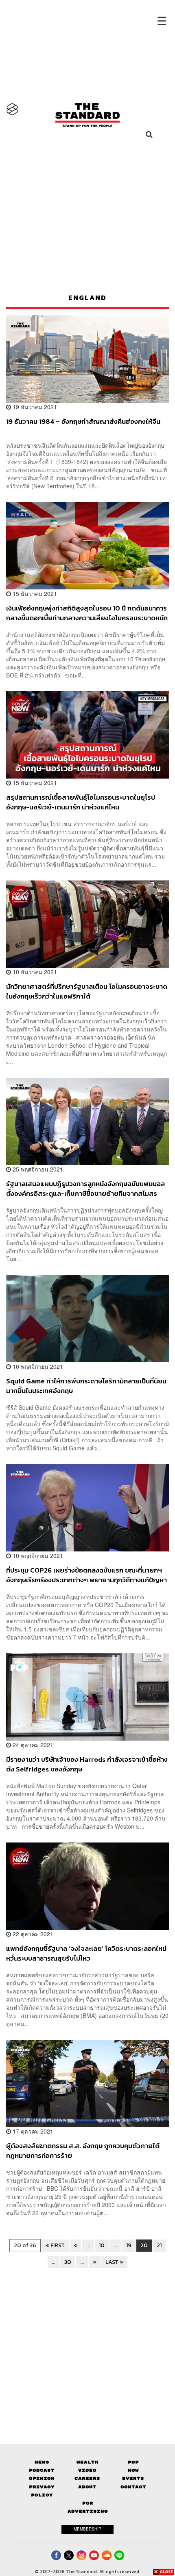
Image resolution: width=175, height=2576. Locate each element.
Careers (87, 2478)
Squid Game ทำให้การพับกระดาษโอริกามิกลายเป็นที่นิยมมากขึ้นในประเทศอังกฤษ (86, 1386)
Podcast (42, 2470)
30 (68, 2262)
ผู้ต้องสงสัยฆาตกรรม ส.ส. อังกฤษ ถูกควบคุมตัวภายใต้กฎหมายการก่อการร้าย (83, 2150)
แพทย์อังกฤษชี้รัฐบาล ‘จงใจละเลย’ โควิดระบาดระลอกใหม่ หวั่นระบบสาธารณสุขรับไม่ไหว (86, 1953)
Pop (133, 2462)
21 (159, 2245)
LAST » (114, 2262)
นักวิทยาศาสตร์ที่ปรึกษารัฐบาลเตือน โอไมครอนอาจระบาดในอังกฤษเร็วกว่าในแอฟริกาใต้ (87, 991)
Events (133, 2478)
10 (102, 2245)
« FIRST (55, 2245)
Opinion (42, 2478)
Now (133, 2470)
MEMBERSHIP (87, 2529)
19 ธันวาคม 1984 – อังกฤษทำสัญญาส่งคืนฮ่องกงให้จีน (83, 422)
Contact (133, 2487)
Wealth (87, 2462)
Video (87, 2470)
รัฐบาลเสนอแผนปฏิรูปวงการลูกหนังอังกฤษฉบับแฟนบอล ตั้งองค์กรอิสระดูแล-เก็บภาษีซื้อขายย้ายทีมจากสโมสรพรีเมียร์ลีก (85, 1188)
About (87, 2487)
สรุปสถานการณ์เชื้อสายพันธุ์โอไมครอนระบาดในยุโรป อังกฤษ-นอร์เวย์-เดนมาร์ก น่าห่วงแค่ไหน (81, 802)
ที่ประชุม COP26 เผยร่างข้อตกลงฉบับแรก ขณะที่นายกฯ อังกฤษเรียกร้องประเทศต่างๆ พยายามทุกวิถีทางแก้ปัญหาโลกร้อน (86, 1575)
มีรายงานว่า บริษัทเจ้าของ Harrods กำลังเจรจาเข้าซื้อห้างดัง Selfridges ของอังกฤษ (87, 1764)
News (42, 2462)
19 (129, 2245)
